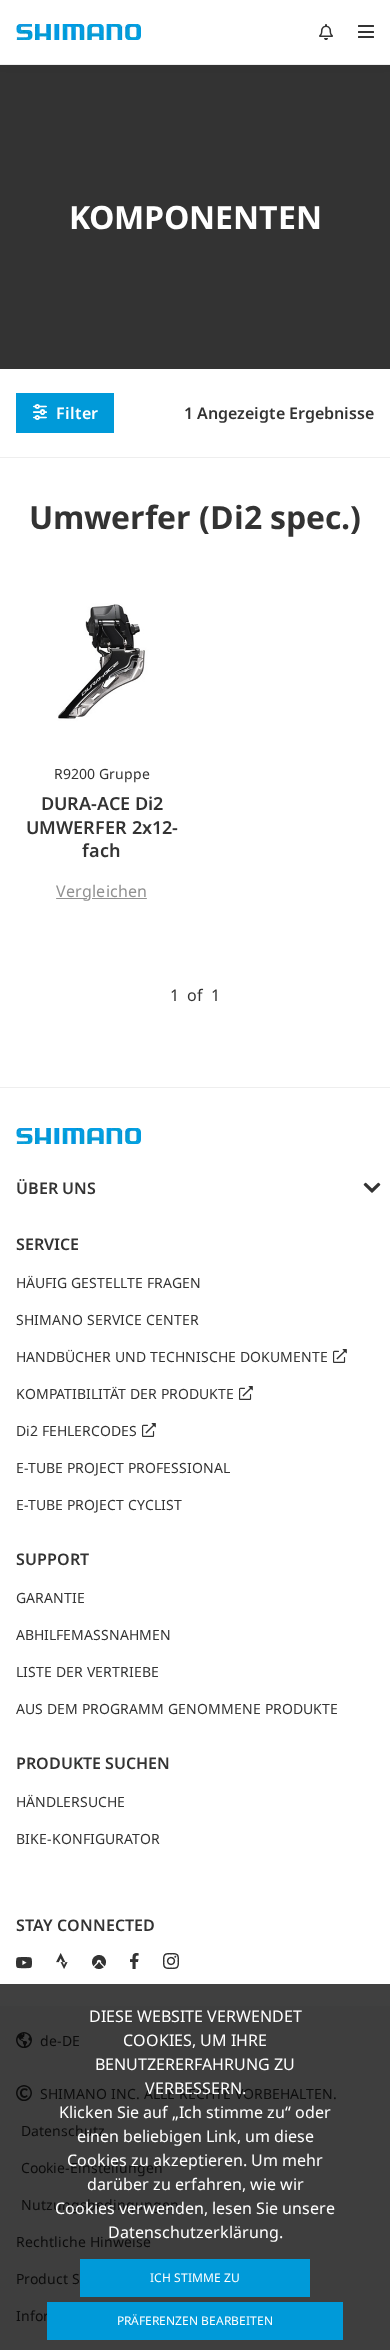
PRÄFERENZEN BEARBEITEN (195, 2320)
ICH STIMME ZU (195, 2277)
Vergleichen (101, 891)
